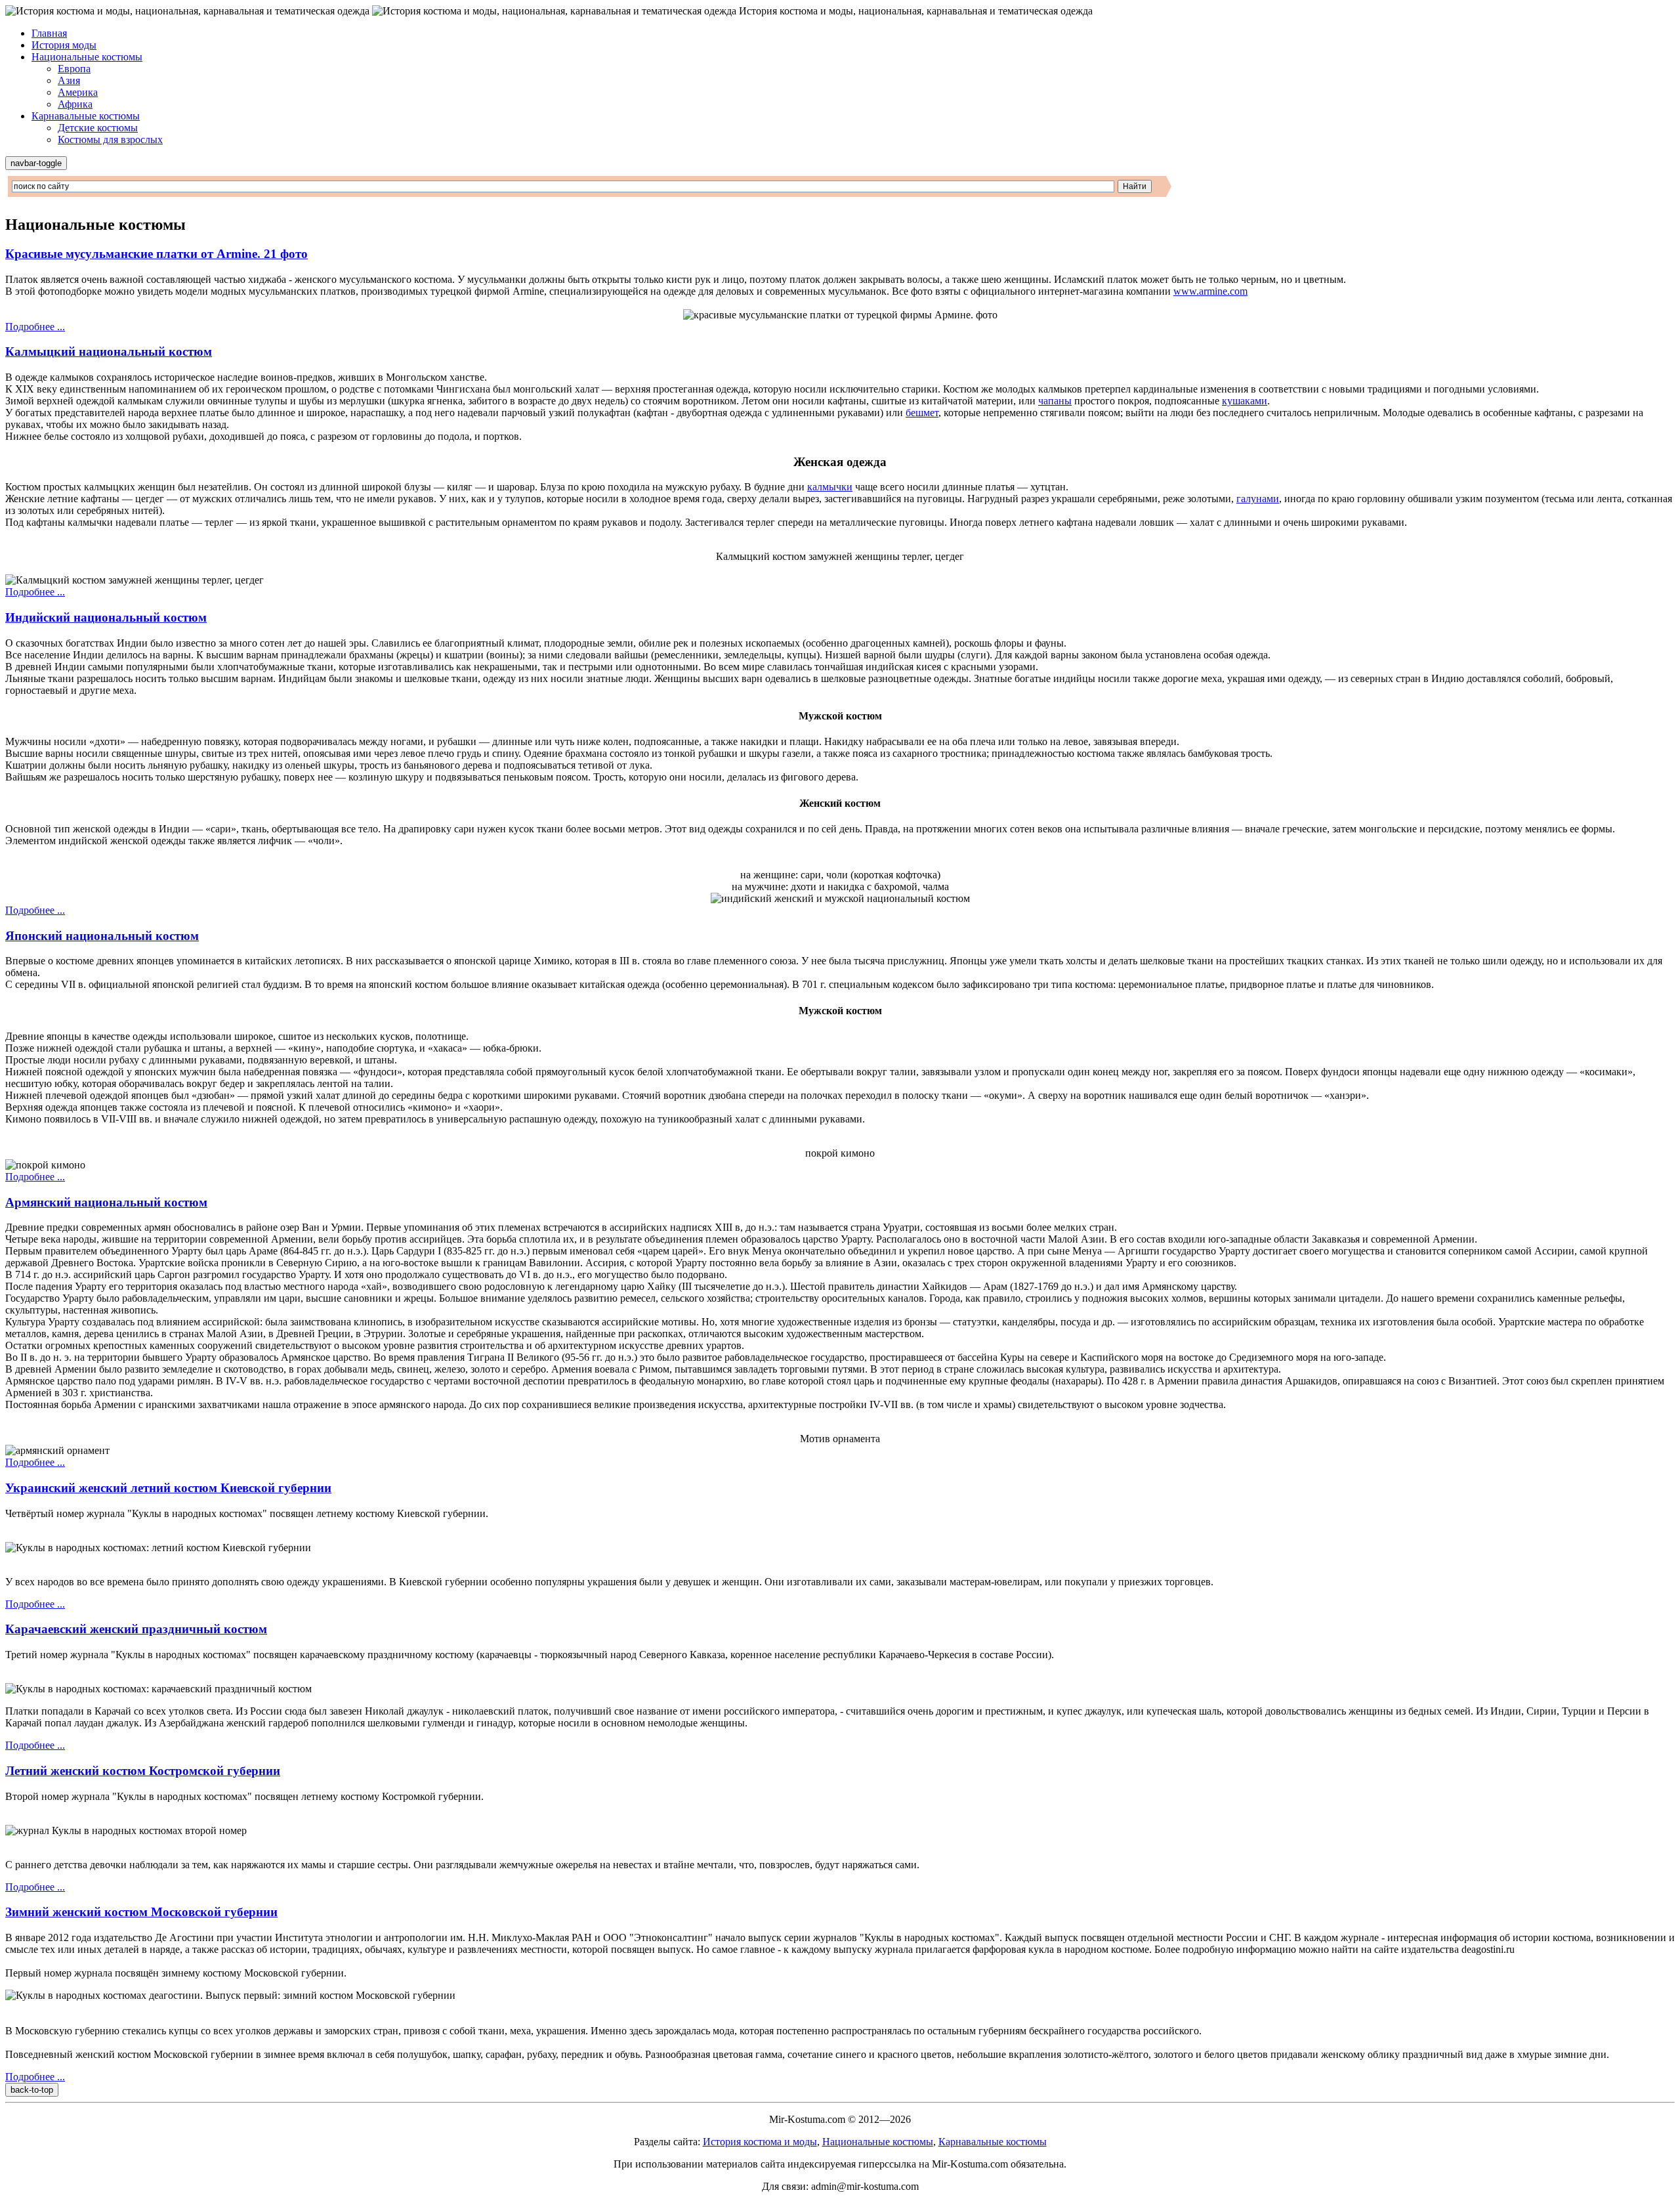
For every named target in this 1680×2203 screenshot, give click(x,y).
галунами (1258, 499)
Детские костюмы (98, 128)
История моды (64, 45)
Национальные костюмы (87, 57)
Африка (75, 104)
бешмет (922, 413)
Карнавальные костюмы (86, 116)
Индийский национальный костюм (106, 617)
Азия (69, 80)
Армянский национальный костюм (106, 1202)
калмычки (830, 487)
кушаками (1245, 401)
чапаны (1055, 401)
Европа (74, 69)
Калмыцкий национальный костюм (109, 352)
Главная (49, 33)
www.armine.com (1210, 291)
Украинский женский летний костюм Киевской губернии (168, 1488)
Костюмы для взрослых (110, 139)
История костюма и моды (760, 2142)
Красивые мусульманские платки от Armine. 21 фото (157, 254)
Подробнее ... (35, 327)
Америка (78, 92)
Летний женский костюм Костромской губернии (143, 1771)
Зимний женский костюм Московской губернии (141, 1912)
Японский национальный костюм (102, 936)
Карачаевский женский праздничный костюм (136, 1629)
